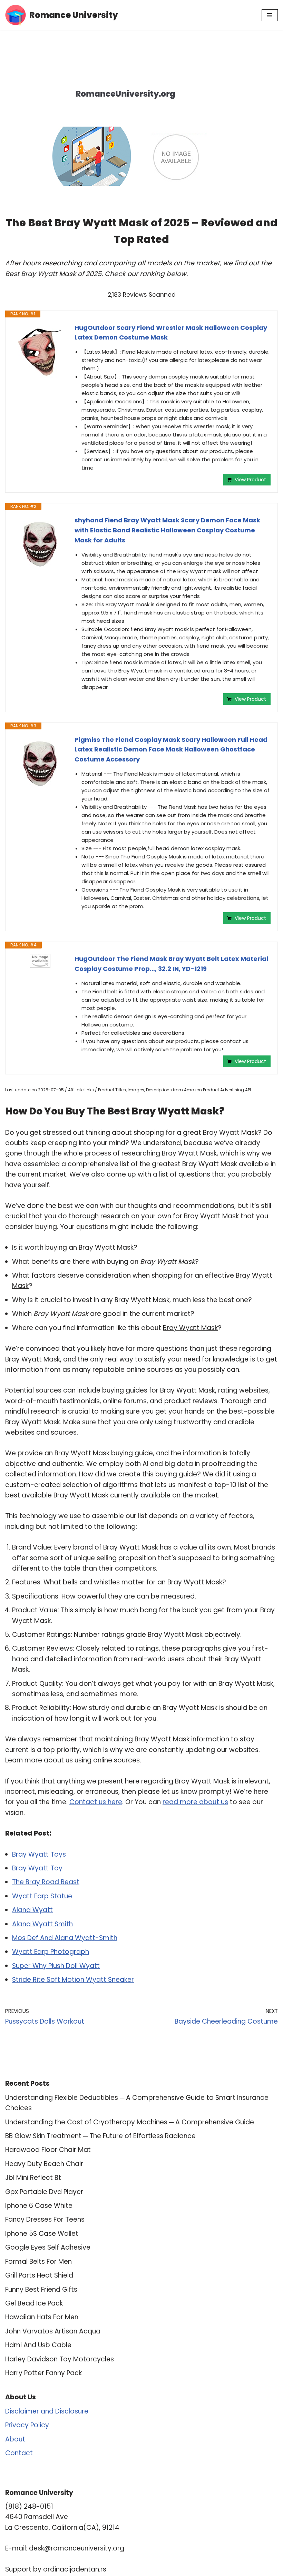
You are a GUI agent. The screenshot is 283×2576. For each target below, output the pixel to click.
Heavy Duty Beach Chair (44, 2164)
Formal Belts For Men (38, 2262)
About (15, 2439)
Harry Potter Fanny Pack (43, 2373)
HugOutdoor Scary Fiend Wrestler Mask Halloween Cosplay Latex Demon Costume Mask (171, 333)
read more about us (195, 1802)
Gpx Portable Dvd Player (44, 2192)
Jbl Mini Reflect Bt (33, 2178)
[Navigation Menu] (270, 15)
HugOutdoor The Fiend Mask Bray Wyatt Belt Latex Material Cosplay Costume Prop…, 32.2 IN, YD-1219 (171, 964)
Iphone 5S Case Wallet (42, 2234)
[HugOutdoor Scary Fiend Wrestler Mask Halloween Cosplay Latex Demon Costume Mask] (40, 351)
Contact (19, 2453)
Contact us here (96, 1802)
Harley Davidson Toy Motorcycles (60, 2359)
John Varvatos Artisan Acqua (53, 2331)
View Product (250, 480)
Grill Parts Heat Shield (39, 2275)
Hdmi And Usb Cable (38, 2345)
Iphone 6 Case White (39, 2206)
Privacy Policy (27, 2425)
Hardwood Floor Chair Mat (48, 2150)
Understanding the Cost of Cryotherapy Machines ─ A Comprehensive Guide (130, 2122)
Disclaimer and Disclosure (47, 2411)
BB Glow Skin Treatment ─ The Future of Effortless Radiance (100, 2136)
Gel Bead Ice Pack (34, 2303)
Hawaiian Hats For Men (42, 2317)
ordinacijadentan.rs (75, 2569)
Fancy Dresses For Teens (45, 2219)
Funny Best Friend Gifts (41, 2289)
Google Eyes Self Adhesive (48, 2247)
